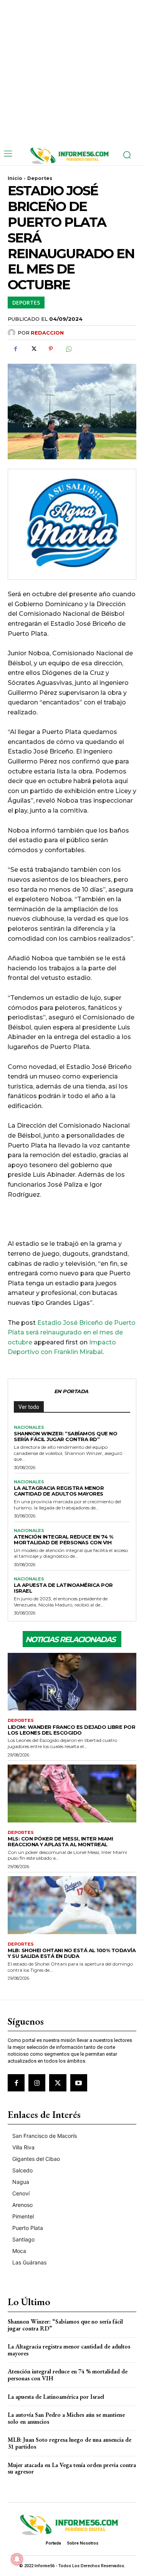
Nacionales (29, 1427)
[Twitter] (33, 349)
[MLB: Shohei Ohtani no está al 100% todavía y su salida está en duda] (72, 1905)
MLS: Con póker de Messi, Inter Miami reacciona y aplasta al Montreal (60, 1841)
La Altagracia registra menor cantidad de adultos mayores (59, 1491)
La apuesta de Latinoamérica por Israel (63, 1588)
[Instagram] (37, 2083)
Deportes (40, 178)
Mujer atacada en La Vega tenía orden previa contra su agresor (72, 2468)
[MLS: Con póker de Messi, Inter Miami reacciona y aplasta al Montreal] (72, 1793)
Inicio (15, 178)
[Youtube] (79, 2083)
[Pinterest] (51, 349)
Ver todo (29, 1407)
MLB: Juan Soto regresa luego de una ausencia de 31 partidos (70, 2443)
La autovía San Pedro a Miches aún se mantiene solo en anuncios (66, 2418)
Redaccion (47, 333)
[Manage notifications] (17, 2559)
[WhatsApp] (68, 349)
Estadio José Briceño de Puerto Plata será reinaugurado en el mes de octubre (72, 1333)
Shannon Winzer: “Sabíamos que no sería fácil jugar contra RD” (65, 1436)
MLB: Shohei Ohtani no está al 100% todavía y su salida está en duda (72, 1953)
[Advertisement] (72, 72)
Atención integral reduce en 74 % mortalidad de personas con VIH (63, 1539)
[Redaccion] (13, 333)
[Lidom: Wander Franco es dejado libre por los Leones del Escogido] (72, 1682)
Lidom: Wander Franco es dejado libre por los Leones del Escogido (71, 1730)
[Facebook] (15, 349)
